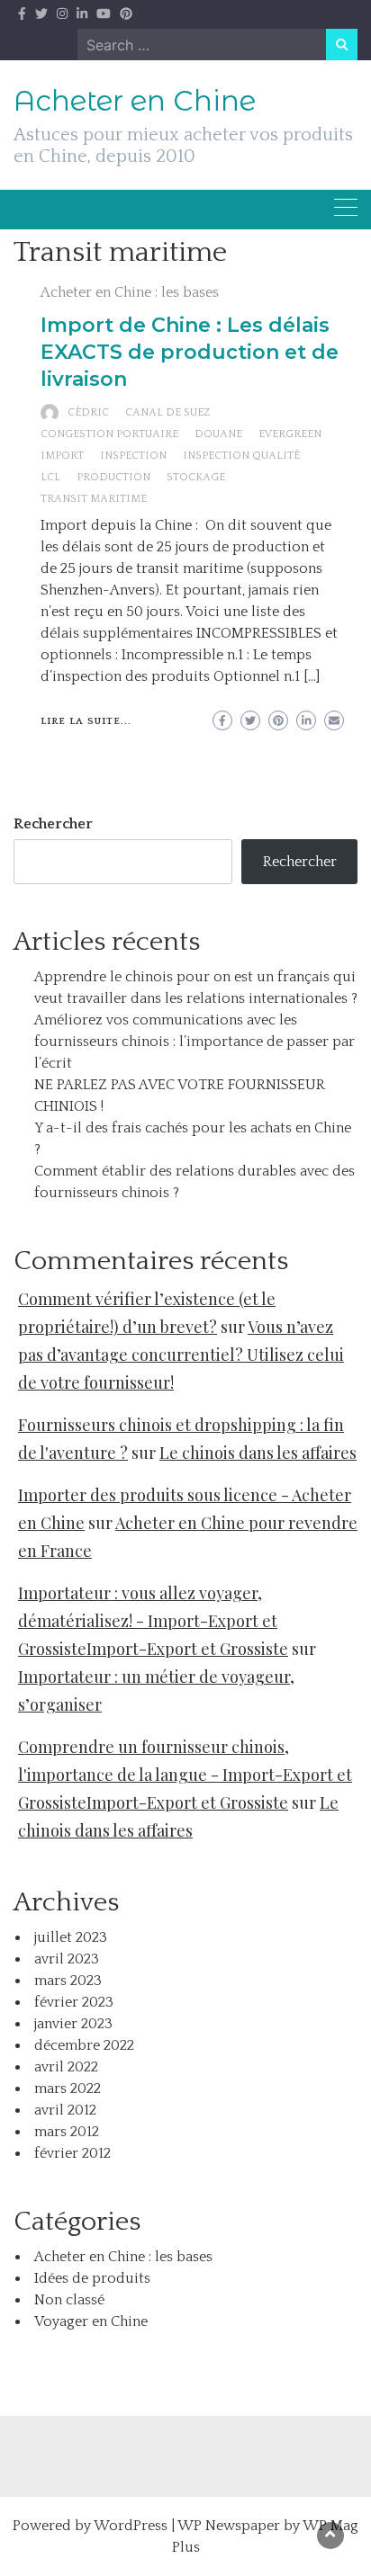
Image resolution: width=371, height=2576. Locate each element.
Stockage (196, 477)
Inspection (133, 456)
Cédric (88, 412)
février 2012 (72, 2153)
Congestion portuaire (109, 434)
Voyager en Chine (91, 2321)
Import (62, 456)
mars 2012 (67, 2132)
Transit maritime (94, 499)
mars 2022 (68, 2089)
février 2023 (74, 2002)
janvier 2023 (73, 2024)
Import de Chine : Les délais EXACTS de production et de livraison (190, 352)
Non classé (69, 2300)
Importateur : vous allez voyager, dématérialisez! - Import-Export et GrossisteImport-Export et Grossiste (153, 1621)
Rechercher (53, 824)
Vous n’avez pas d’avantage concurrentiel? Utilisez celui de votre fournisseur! (181, 1355)
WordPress (131, 2526)
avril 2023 (67, 1959)
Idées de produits (92, 2278)
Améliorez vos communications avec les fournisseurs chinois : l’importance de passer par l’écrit (195, 1042)
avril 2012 (65, 2110)
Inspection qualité (241, 456)
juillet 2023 (71, 1937)
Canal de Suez (167, 412)
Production (113, 477)
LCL (50, 477)
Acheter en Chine (135, 101)
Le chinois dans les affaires (258, 1453)
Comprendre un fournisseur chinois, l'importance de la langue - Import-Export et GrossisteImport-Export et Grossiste (185, 1775)
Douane (218, 434)
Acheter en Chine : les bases (130, 292)
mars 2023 (68, 1981)
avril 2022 (66, 2067)
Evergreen (290, 434)
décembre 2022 (84, 2045)
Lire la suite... (86, 721)
